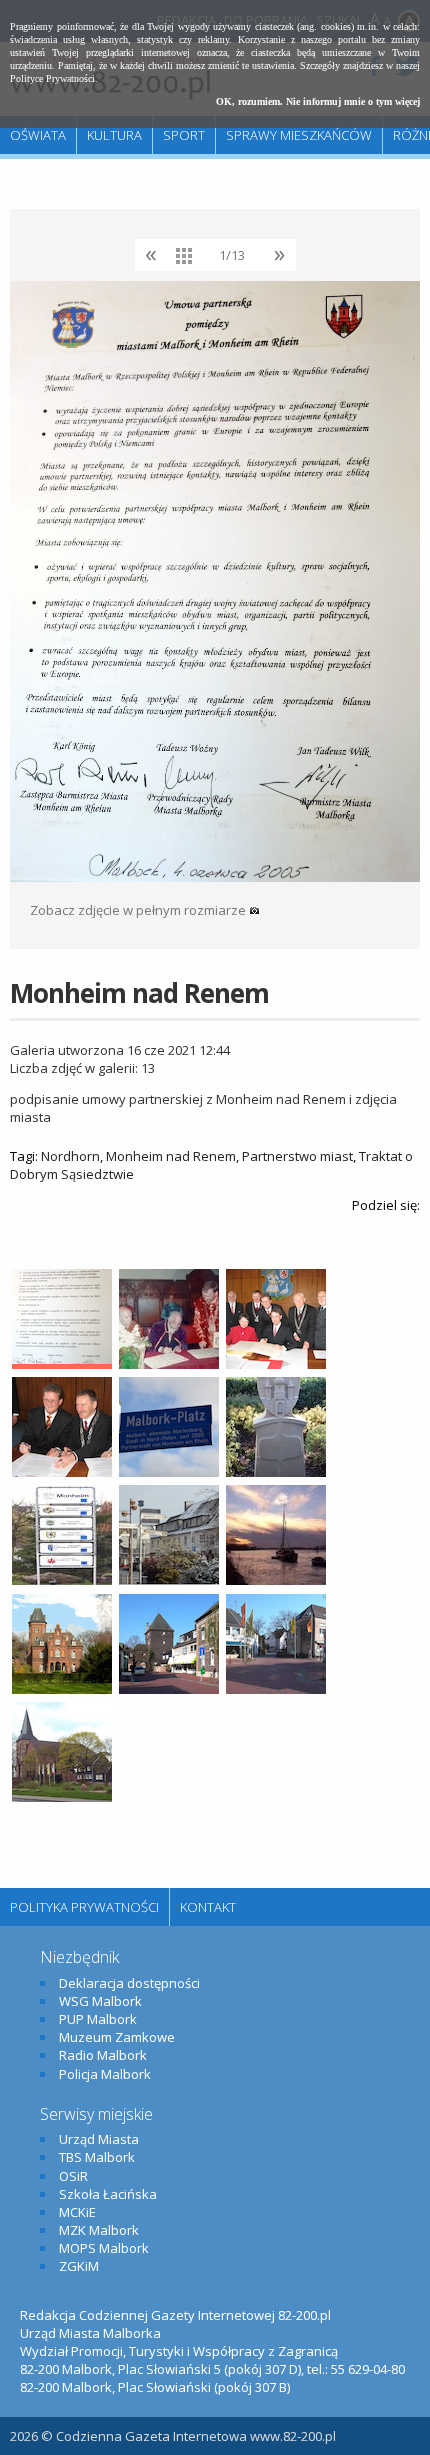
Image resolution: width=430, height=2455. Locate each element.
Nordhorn (70, 1156)
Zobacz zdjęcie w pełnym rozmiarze (139, 910)
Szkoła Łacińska (108, 2194)
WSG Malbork (100, 2001)
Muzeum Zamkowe (117, 2037)
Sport (184, 135)
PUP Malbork (98, 2019)
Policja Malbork (105, 2074)
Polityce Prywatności (52, 78)
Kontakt (208, 1907)
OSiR (73, 2176)
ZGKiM (79, 2266)
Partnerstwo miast (297, 1156)
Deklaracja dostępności (129, 1983)
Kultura (114, 135)
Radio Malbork (103, 2055)
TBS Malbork (97, 2157)
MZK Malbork (99, 2230)
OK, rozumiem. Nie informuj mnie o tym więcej (318, 101)
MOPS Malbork (104, 2248)
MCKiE (77, 2212)
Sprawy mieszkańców (299, 135)
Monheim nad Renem (171, 1156)
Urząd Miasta (99, 2139)
